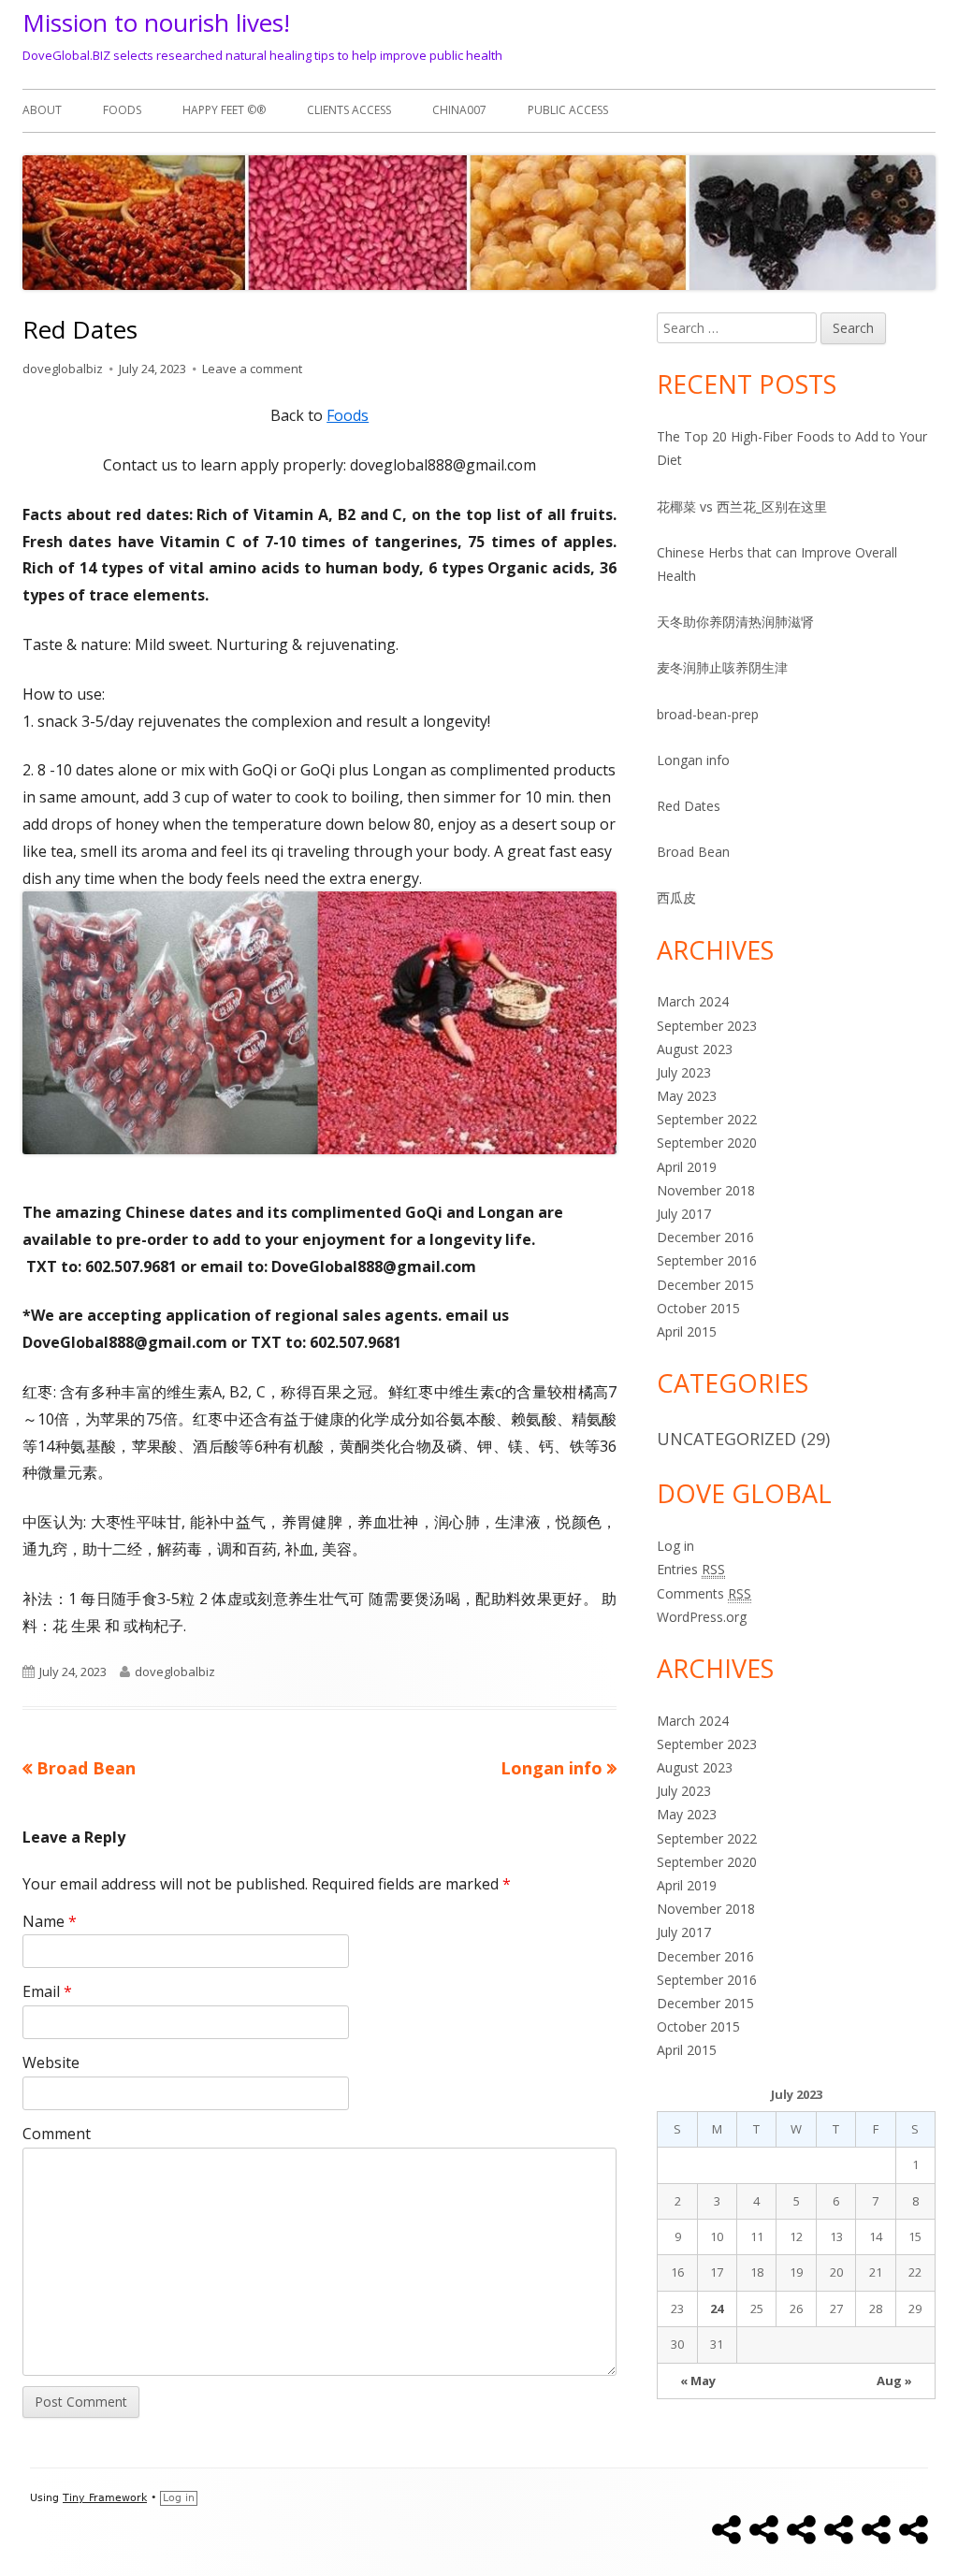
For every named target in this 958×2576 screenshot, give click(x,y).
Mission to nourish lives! (156, 22)
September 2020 (707, 1143)
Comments (704, 1593)
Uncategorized (726, 1439)
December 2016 (705, 1237)
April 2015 (687, 1331)
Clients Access (349, 110)
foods (122, 110)
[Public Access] (914, 2530)
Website (51, 2062)
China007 (459, 110)
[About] (726, 2530)
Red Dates (689, 806)
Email (47, 1991)
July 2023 (684, 1072)
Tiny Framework (105, 2498)
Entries (691, 1569)
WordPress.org (702, 1617)
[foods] (764, 2530)
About (42, 110)
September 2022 (707, 1119)
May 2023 (687, 1096)
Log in (675, 1546)
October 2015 (698, 1308)
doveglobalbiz (63, 369)
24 (717, 2308)
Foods (348, 415)
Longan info (693, 760)
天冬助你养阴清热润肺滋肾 (735, 622)
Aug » (894, 2381)
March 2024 (693, 1001)
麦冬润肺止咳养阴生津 (722, 667)
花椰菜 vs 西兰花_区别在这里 (742, 507)
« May (698, 2381)
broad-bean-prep (708, 714)
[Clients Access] (839, 2530)
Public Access (568, 110)
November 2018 (706, 1190)
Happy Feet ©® (224, 110)
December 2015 (705, 1285)
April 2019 (687, 1167)
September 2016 (707, 1260)
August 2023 (695, 1049)
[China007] (876, 2530)
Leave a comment (252, 369)
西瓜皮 (676, 897)
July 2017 (684, 1214)
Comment (57, 2134)
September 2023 (707, 1026)
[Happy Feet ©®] (801, 2530)
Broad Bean (693, 852)
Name (50, 1921)
